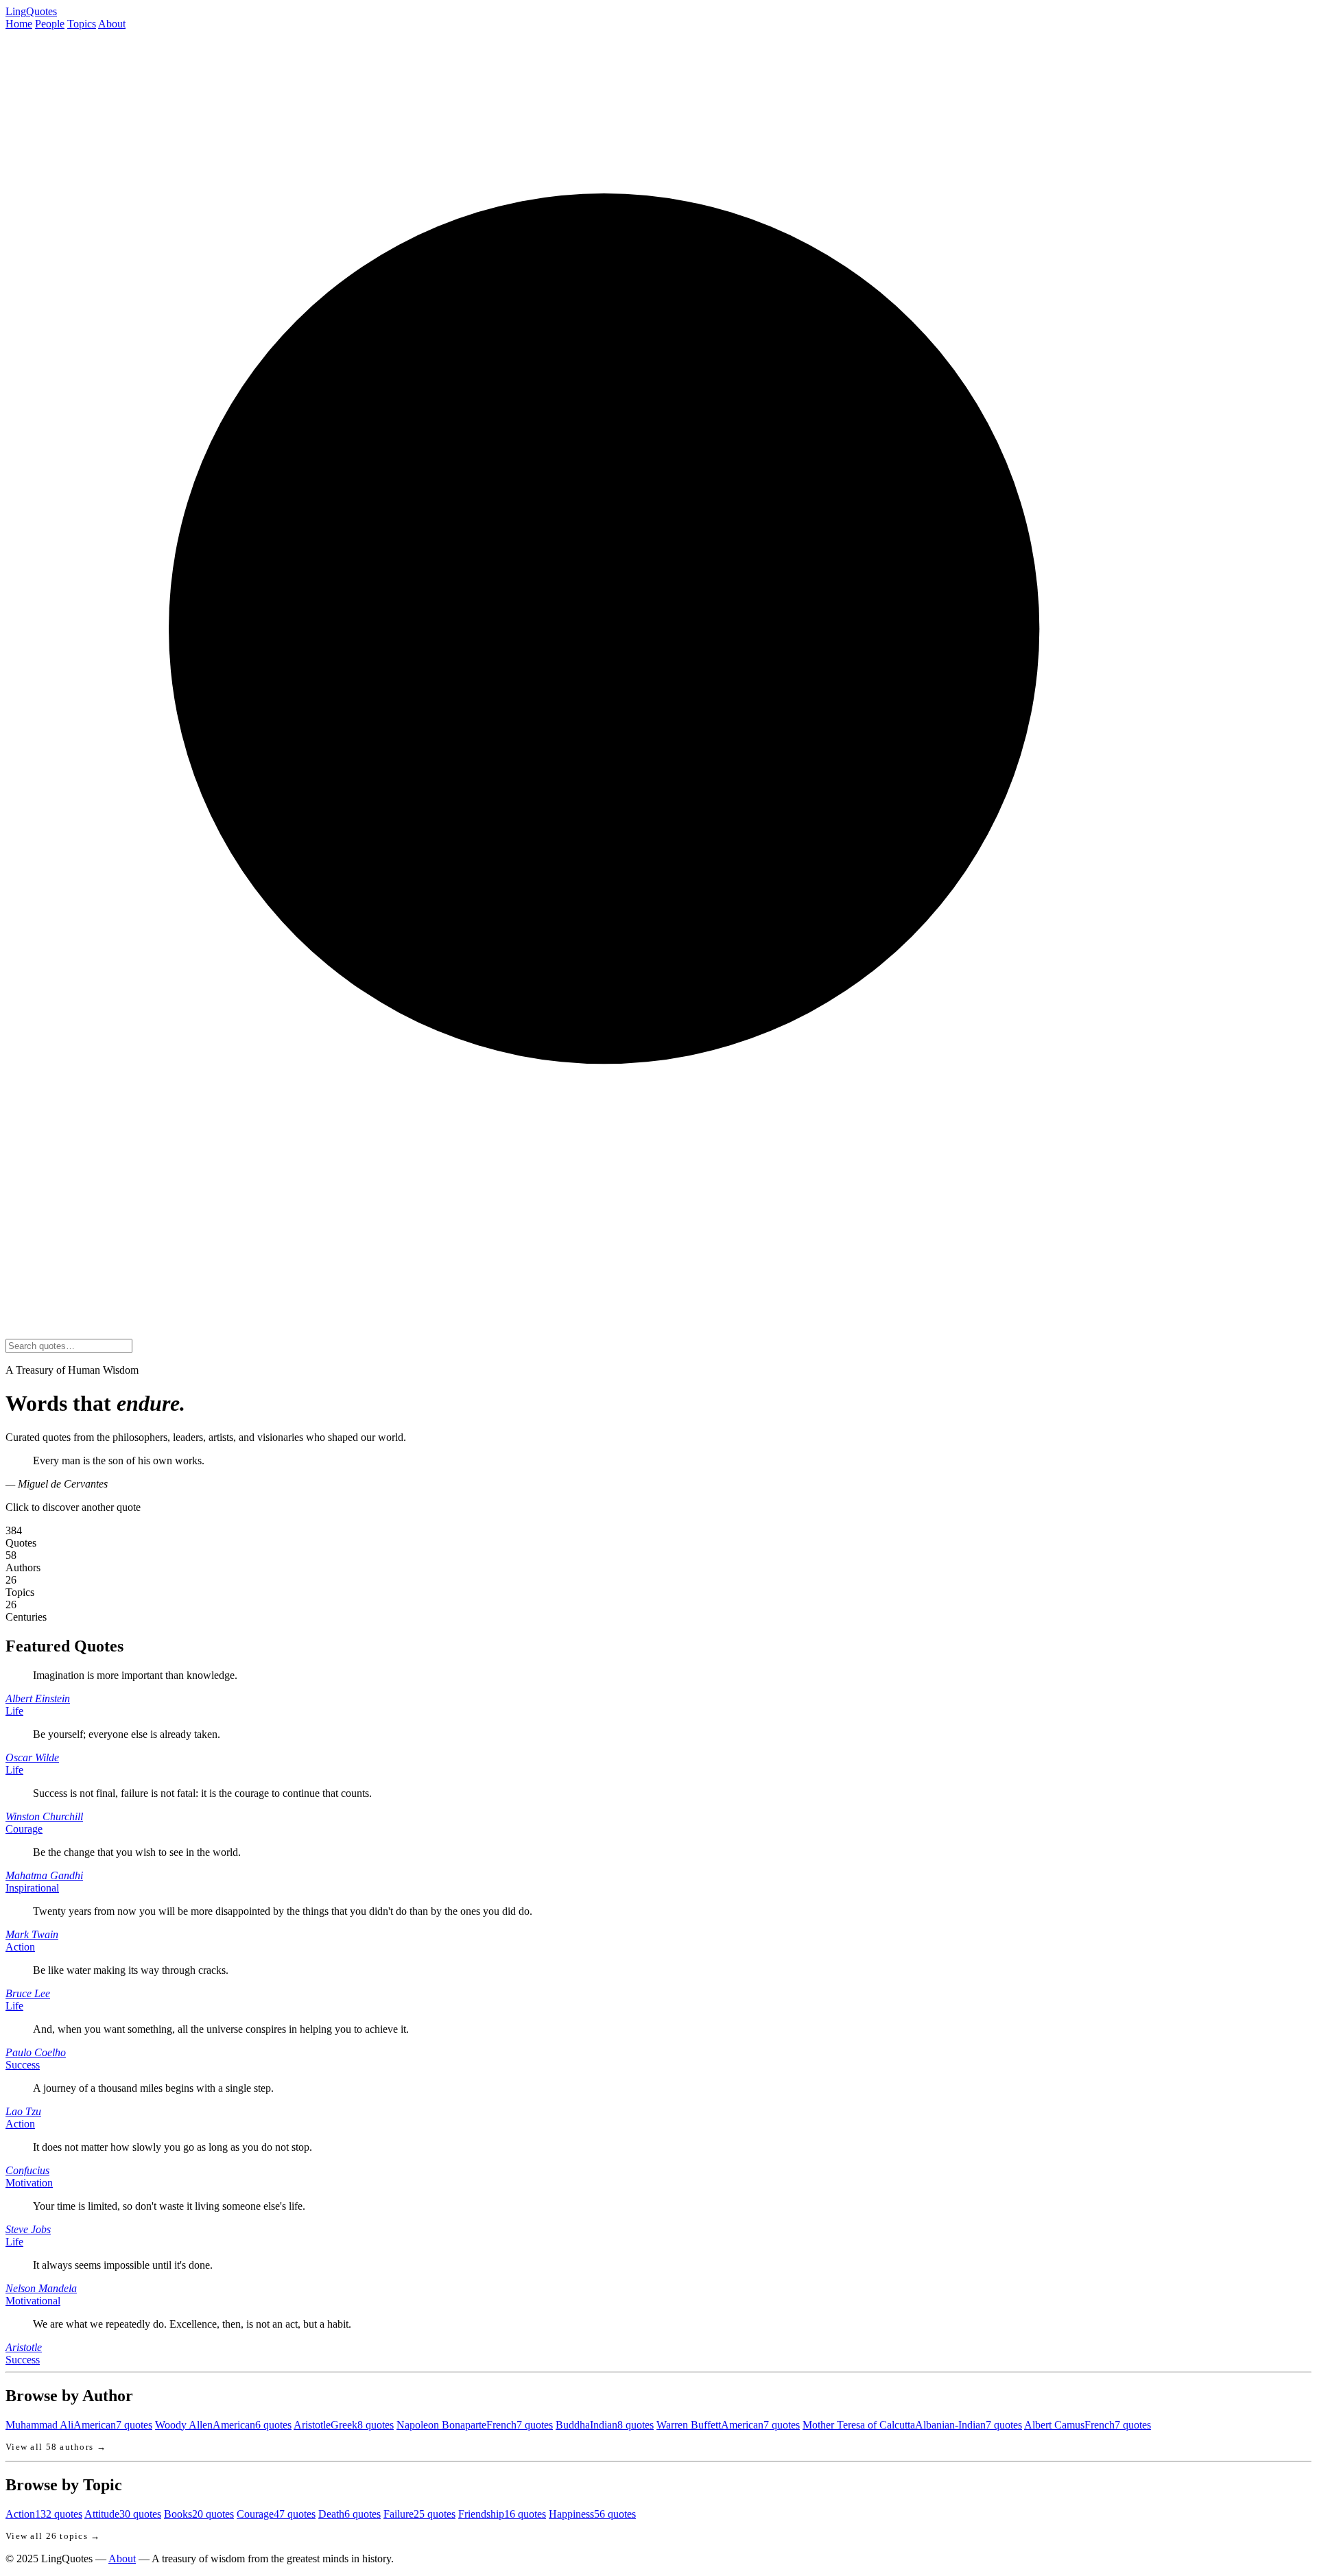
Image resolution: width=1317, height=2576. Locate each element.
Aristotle (24, 2347)
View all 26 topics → (53, 2536)
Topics (82, 24)
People (50, 24)
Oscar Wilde (32, 1757)
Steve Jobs (28, 2229)
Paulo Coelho (36, 2052)
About (112, 24)
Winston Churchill (44, 1816)
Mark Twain (32, 1934)
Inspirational (32, 1888)
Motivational (33, 2301)
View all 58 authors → (56, 2447)
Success (23, 2065)
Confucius (27, 2170)
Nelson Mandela (41, 2288)
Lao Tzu (23, 2111)
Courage (24, 1829)
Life (14, 1711)
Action (20, 1947)
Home (19, 24)
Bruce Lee (28, 1993)
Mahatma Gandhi (44, 1875)
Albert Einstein (38, 1698)
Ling (31, 11)
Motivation (29, 2183)
